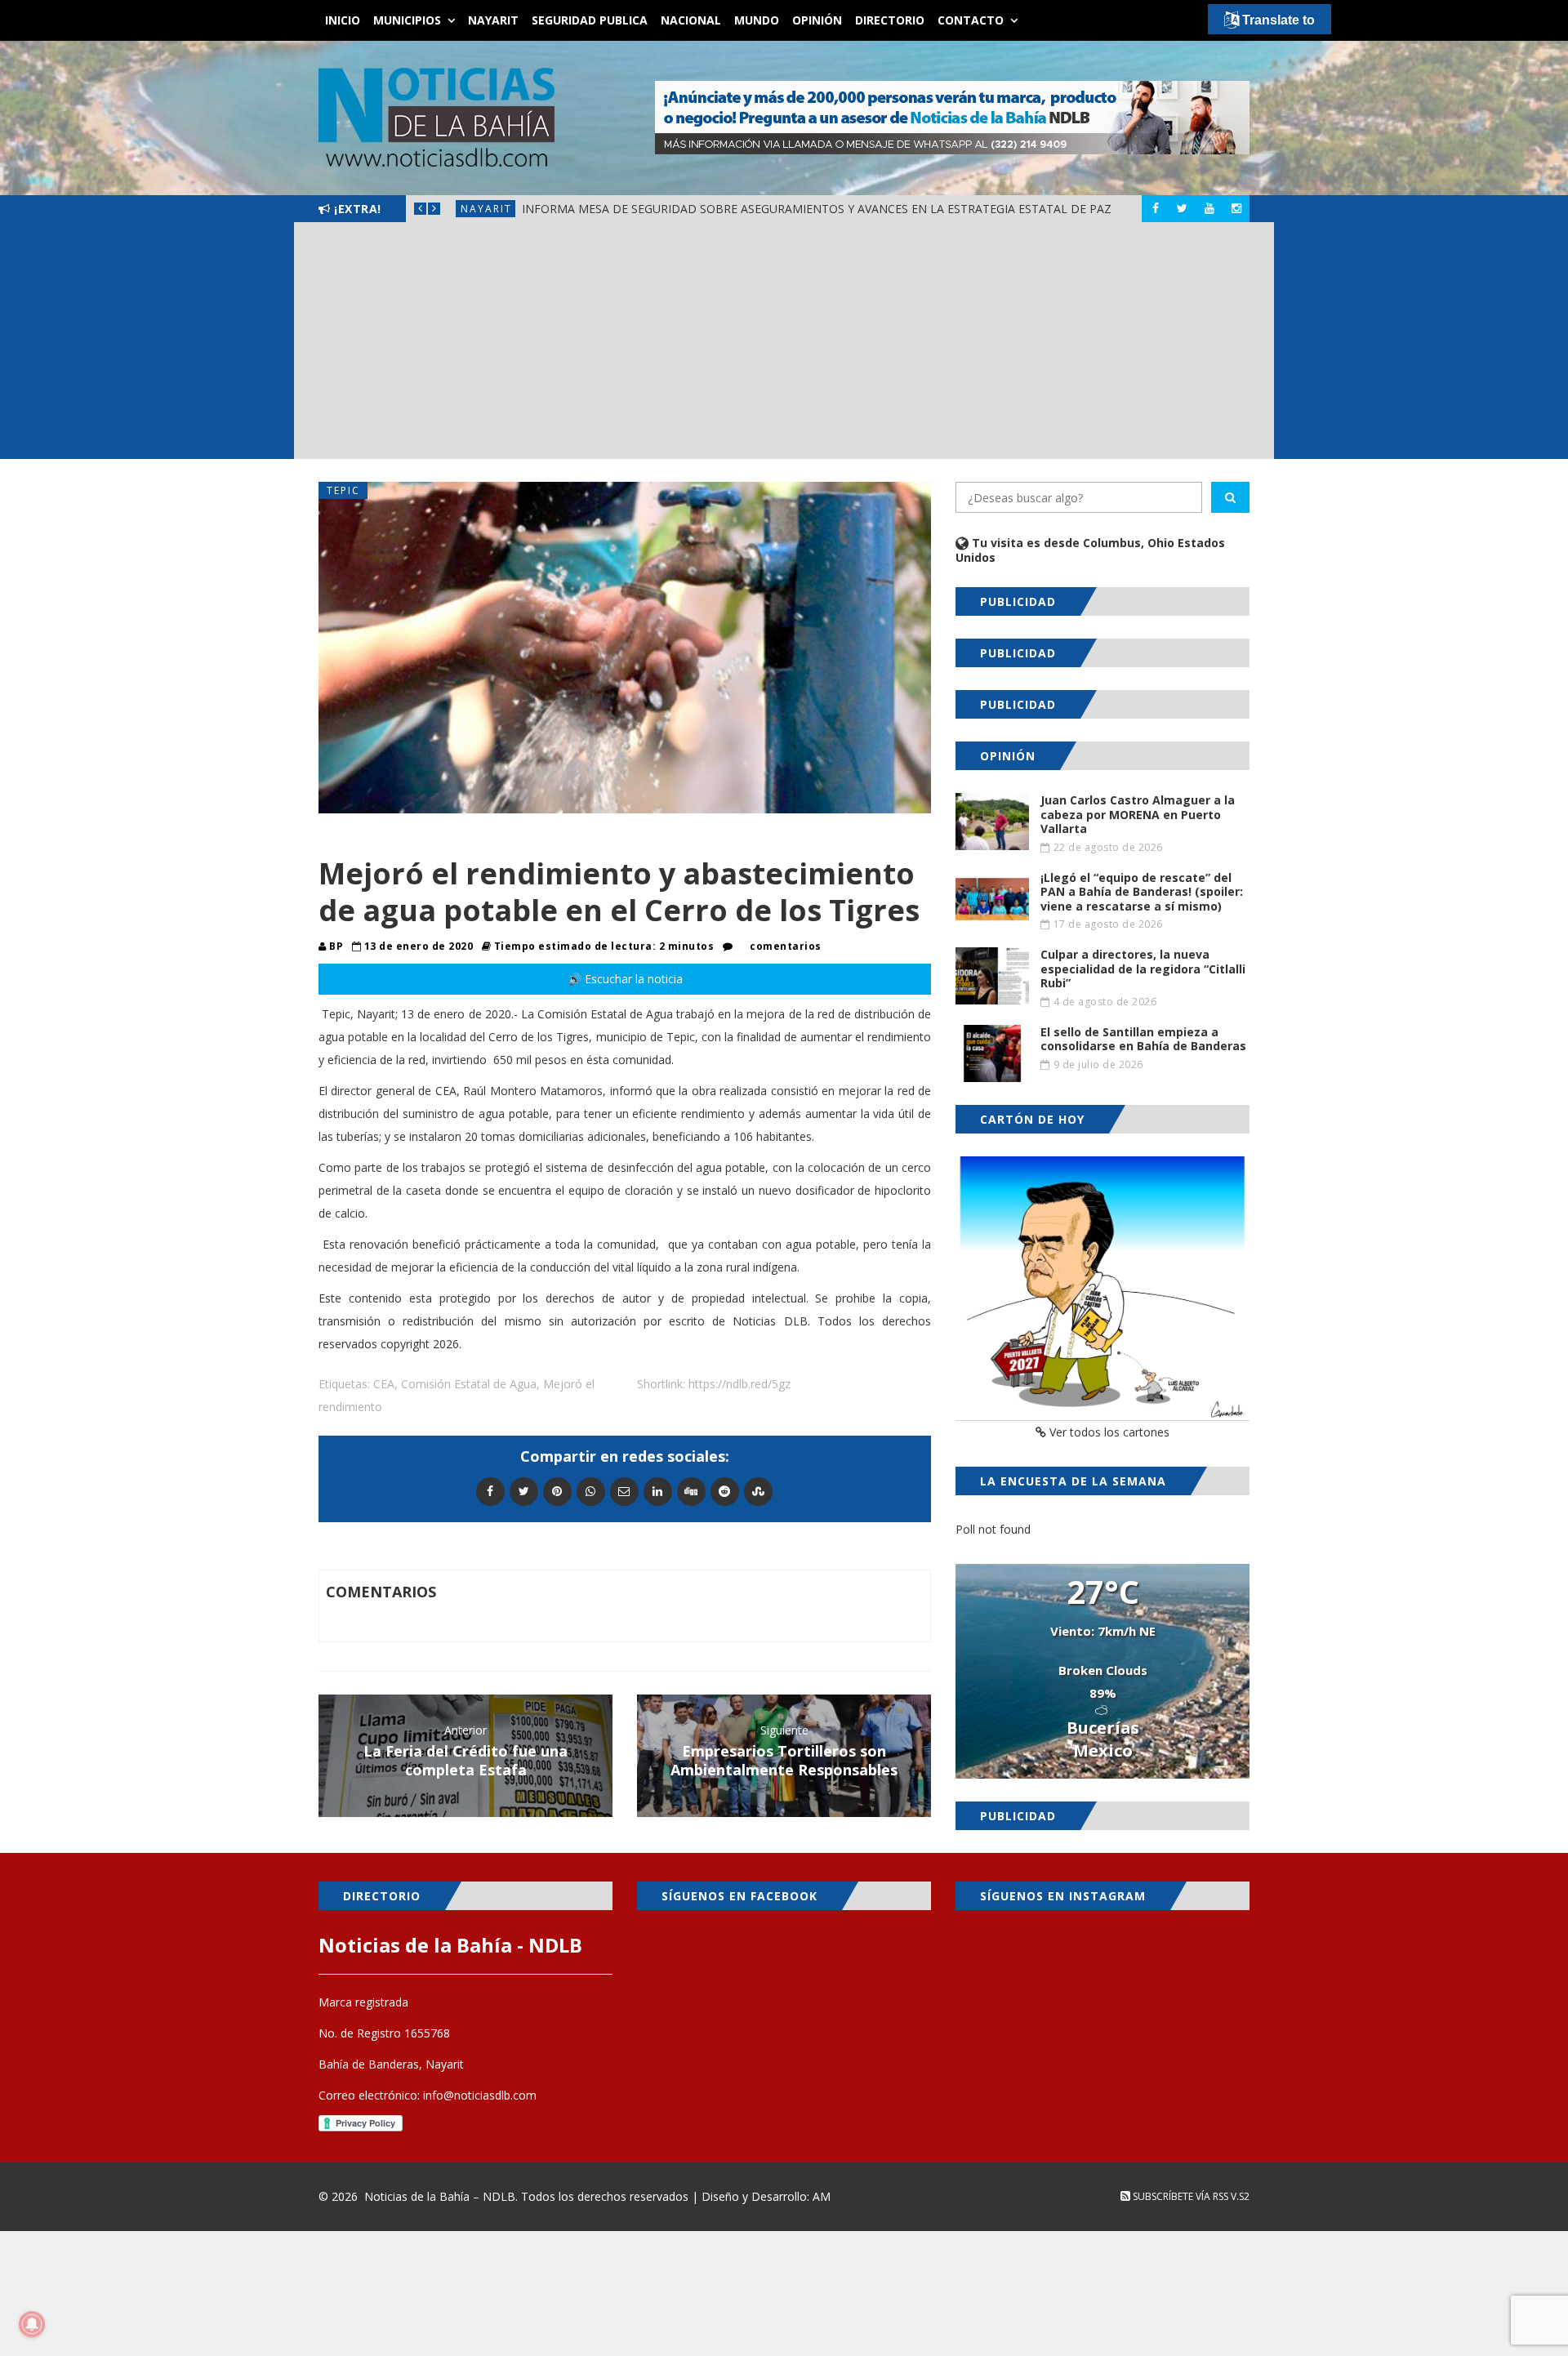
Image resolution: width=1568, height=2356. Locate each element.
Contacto (971, 20)
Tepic (343, 490)
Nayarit (493, 20)
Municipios (407, 20)
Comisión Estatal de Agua (469, 1384)
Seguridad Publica (590, 20)
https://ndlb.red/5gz (739, 1384)
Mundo (757, 20)
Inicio (343, 20)
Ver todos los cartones (1108, 1432)
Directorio (890, 20)
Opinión (817, 20)
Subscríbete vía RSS (1179, 2196)
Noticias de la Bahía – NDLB (440, 2196)
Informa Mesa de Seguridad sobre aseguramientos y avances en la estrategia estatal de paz (817, 209)
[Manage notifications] (32, 2324)
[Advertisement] (784, 345)
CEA (384, 1384)
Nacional (691, 20)
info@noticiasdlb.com (480, 2095)
